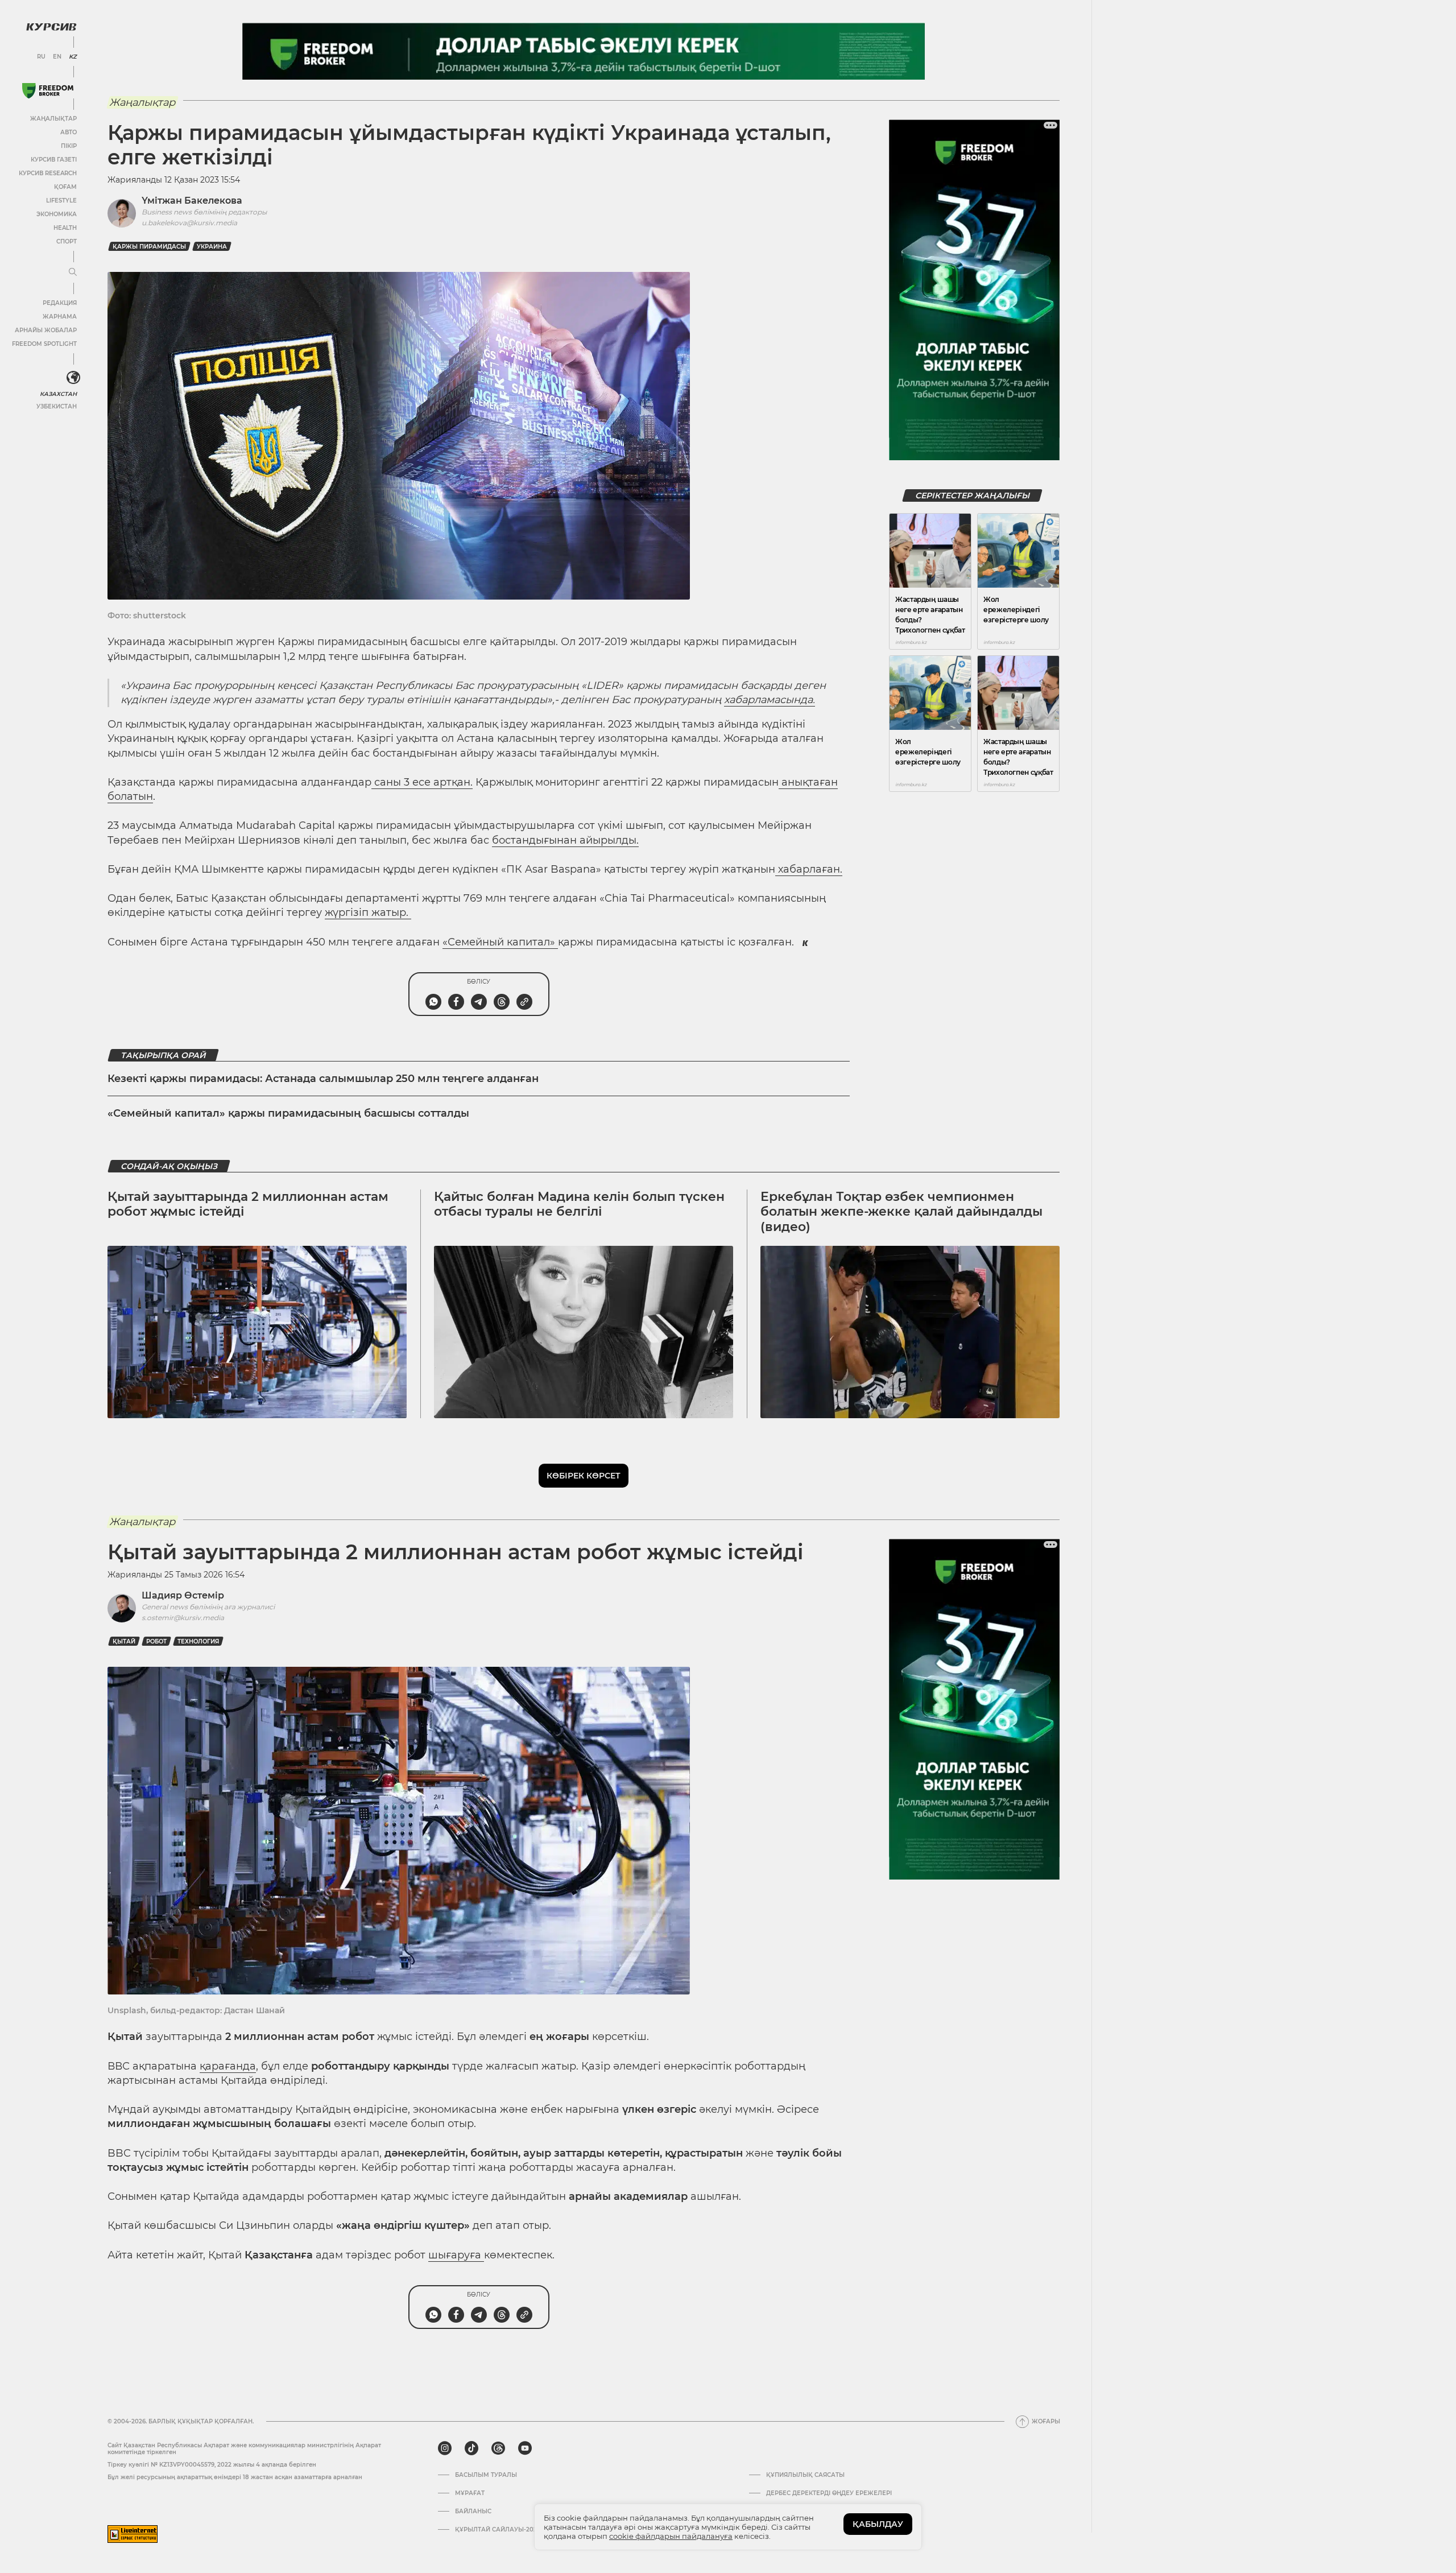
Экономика (57, 214)
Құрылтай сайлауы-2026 (498, 2530)
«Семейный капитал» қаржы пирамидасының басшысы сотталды (288, 1113)
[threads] (498, 2448)
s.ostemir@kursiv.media (183, 1618)
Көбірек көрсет (584, 1476)
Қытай (124, 1641)
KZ (73, 57)
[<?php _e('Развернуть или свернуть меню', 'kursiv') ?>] (73, 378)
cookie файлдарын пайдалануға (671, 2536)
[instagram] (445, 2448)
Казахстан (58, 394)
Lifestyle (61, 201)
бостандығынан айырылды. (565, 840)
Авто (69, 132)
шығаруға (456, 2255)
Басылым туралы (486, 2475)
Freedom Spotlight (44, 344)
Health (65, 228)
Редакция (60, 303)
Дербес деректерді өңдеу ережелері (829, 2493)
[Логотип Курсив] (51, 27)
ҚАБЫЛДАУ (878, 2524)
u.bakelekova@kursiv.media (189, 223)
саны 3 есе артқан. (422, 782)
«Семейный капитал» (500, 942)
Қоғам (65, 187)
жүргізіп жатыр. (368, 912)
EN (57, 57)
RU (41, 57)
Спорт (67, 241)
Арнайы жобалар (46, 330)
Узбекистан (57, 406)
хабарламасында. (770, 700)
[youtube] (525, 2448)
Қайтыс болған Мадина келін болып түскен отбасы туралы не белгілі (579, 1204)
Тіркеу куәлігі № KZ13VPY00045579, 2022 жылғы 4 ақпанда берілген (212, 2465)
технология (198, 1641)
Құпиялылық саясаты (805, 2475)
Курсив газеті (54, 160)
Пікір (69, 146)
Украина (212, 247)
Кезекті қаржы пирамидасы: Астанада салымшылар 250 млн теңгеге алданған (323, 1079)
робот (156, 1641)
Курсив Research (48, 173)
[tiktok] (471, 2448)
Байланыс (473, 2512)
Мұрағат (470, 2493)
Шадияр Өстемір (183, 1595)
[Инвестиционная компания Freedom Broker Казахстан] (48, 91)
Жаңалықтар (53, 119)
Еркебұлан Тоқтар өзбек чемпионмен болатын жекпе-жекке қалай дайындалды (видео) (901, 1212)
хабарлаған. (809, 869)
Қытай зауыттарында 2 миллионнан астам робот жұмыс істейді (248, 1204)
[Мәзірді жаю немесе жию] (73, 272)
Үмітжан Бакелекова (192, 201)
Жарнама (60, 317)
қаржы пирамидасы (149, 247)
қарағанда (228, 2066)
